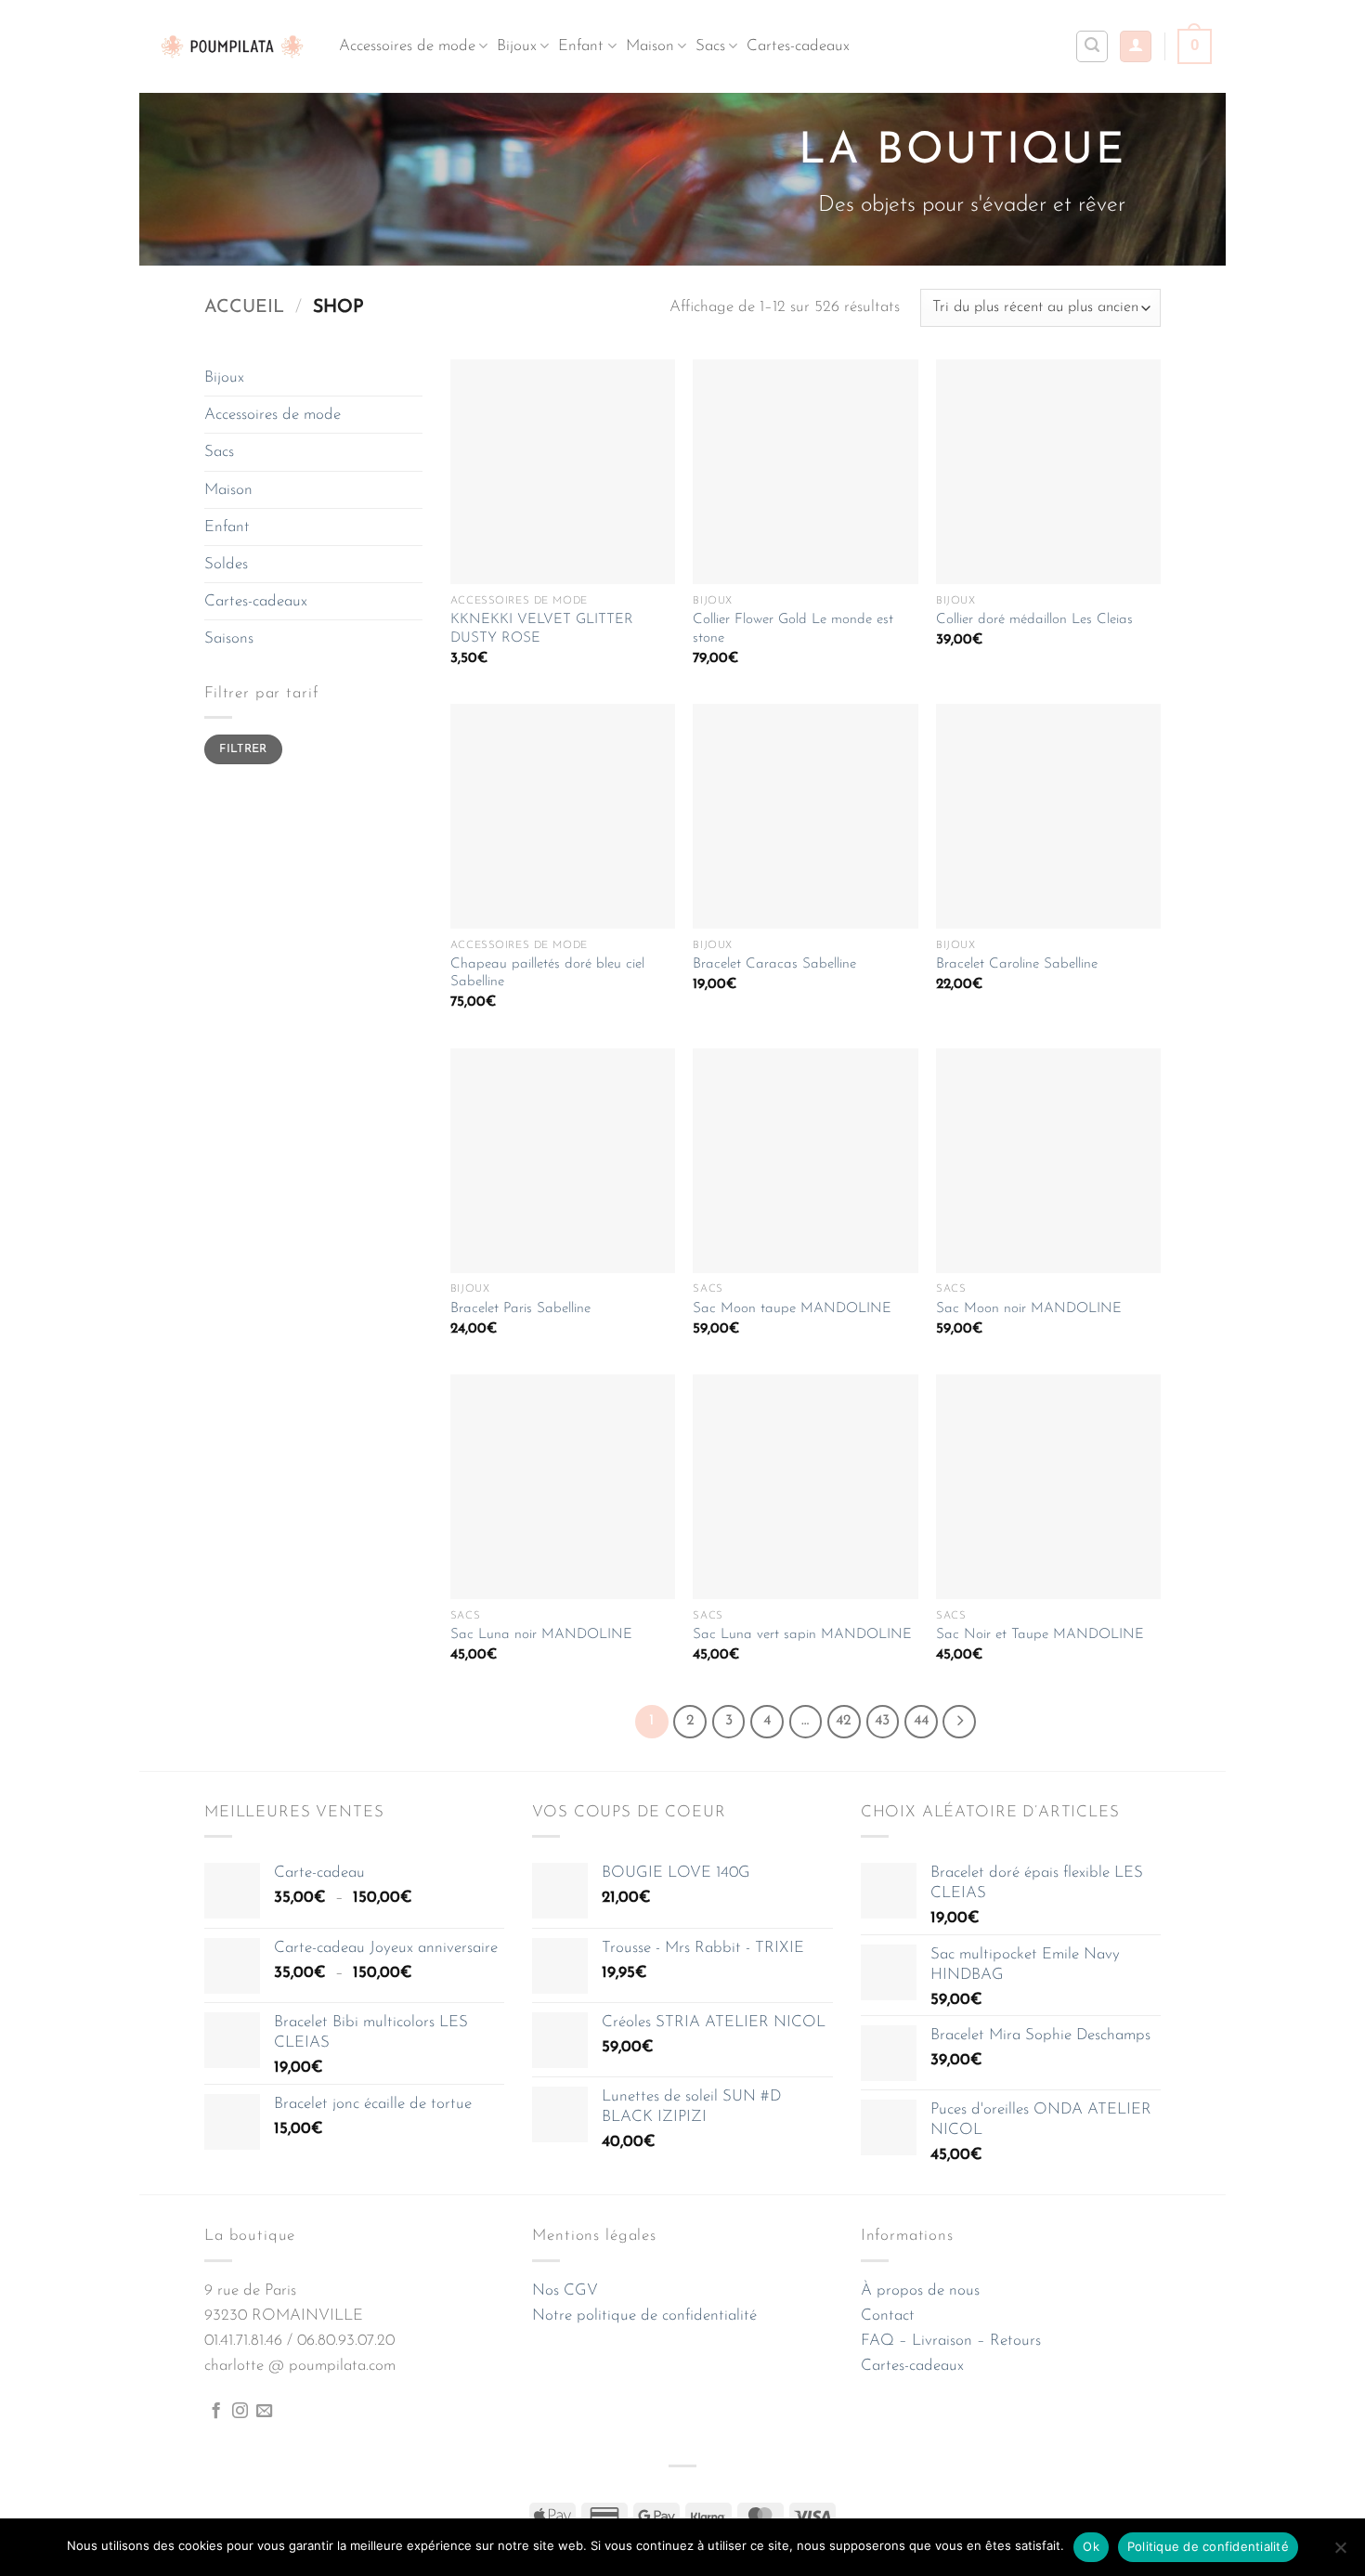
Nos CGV (565, 2290)
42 (844, 1721)
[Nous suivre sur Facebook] (216, 2412)
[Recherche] (1092, 46)
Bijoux (517, 46)
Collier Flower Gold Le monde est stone (793, 629)
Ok (1091, 2546)
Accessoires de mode (407, 46)
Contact (888, 2316)
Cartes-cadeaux (798, 46)
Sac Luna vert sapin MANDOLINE (802, 1635)
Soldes (226, 564)
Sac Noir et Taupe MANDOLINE (1040, 1635)
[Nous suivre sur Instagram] (240, 2412)
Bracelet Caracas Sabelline (774, 964)
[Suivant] (959, 1722)
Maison (650, 46)
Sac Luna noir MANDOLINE (541, 1635)
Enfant (581, 46)
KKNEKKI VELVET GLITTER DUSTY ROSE (542, 629)
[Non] (1340, 2553)
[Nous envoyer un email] (264, 2412)
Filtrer (243, 749)
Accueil (244, 307)
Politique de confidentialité (1208, 2546)
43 (882, 1721)
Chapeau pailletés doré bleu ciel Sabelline (547, 974)
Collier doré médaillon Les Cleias (1034, 620)
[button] (1136, 47)
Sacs (710, 46)
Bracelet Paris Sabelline (520, 1309)
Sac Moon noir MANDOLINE (1029, 1309)
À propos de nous (920, 2290)
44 (921, 1721)
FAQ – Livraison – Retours (951, 2341)
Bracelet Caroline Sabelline (1017, 964)
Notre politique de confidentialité (644, 2316)
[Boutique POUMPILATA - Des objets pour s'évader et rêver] (232, 46)
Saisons (229, 638)
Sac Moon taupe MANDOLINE (792, 1309)
